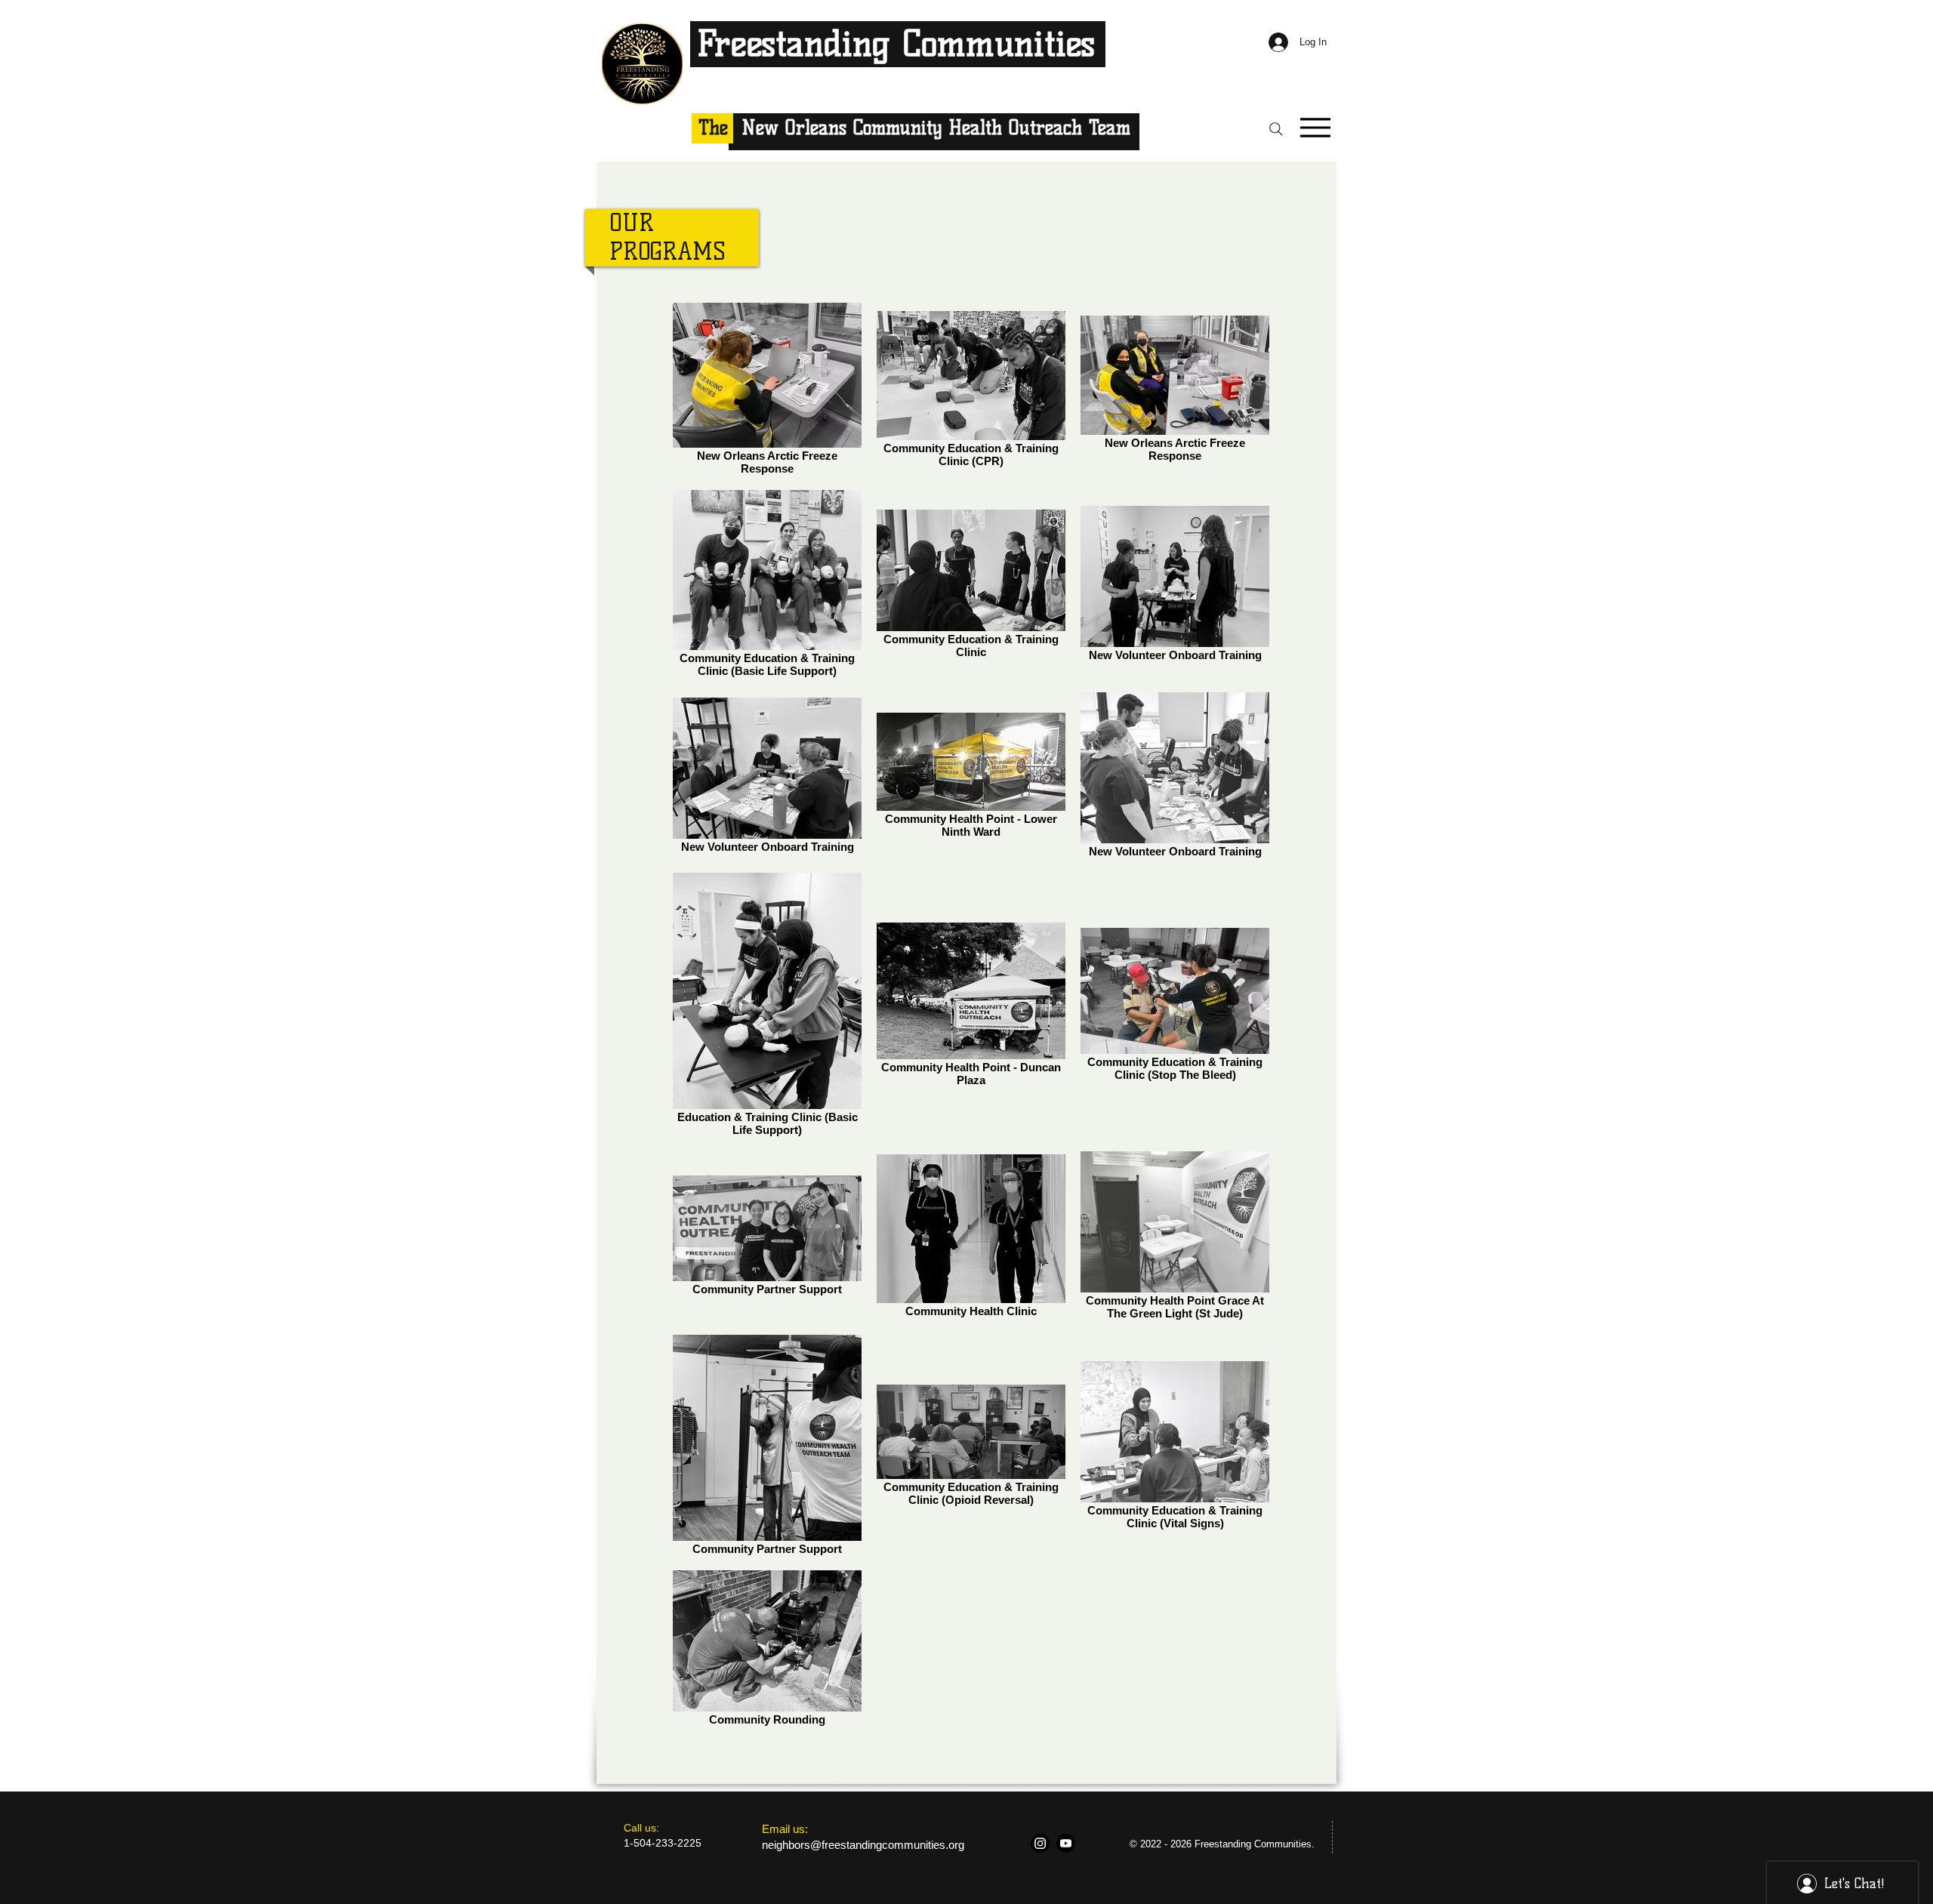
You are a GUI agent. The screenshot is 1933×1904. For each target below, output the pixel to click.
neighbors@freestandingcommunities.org (863, 1845)
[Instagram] (1040, 1843)
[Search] (1276, 129)
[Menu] (1315, 127)
